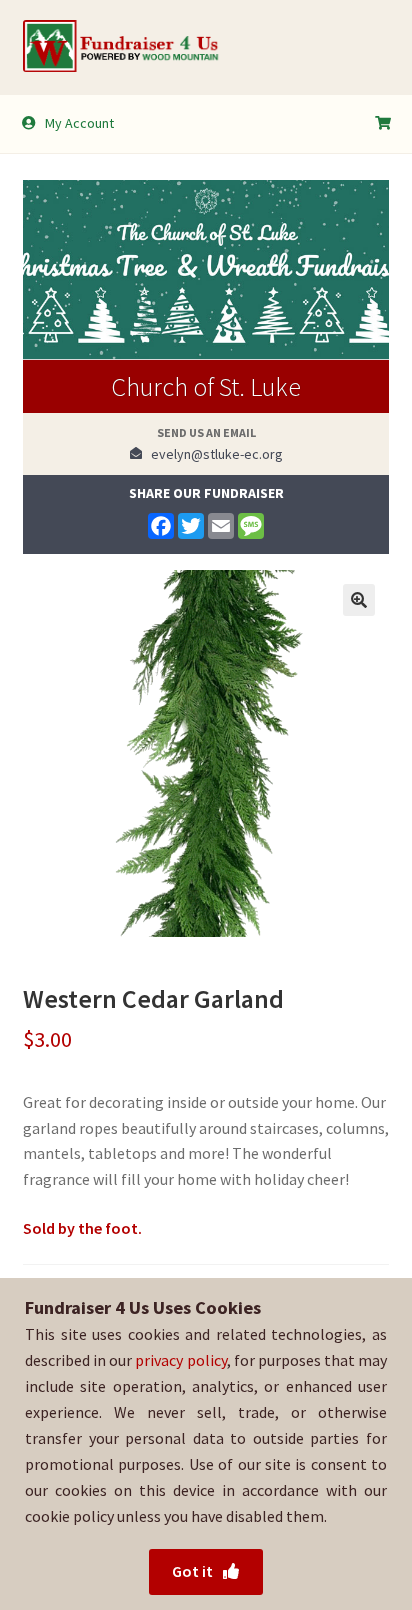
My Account (79, 123)
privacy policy (180, 1360)
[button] (359, 600)
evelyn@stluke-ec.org (212, 454)
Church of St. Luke (206, 386)
